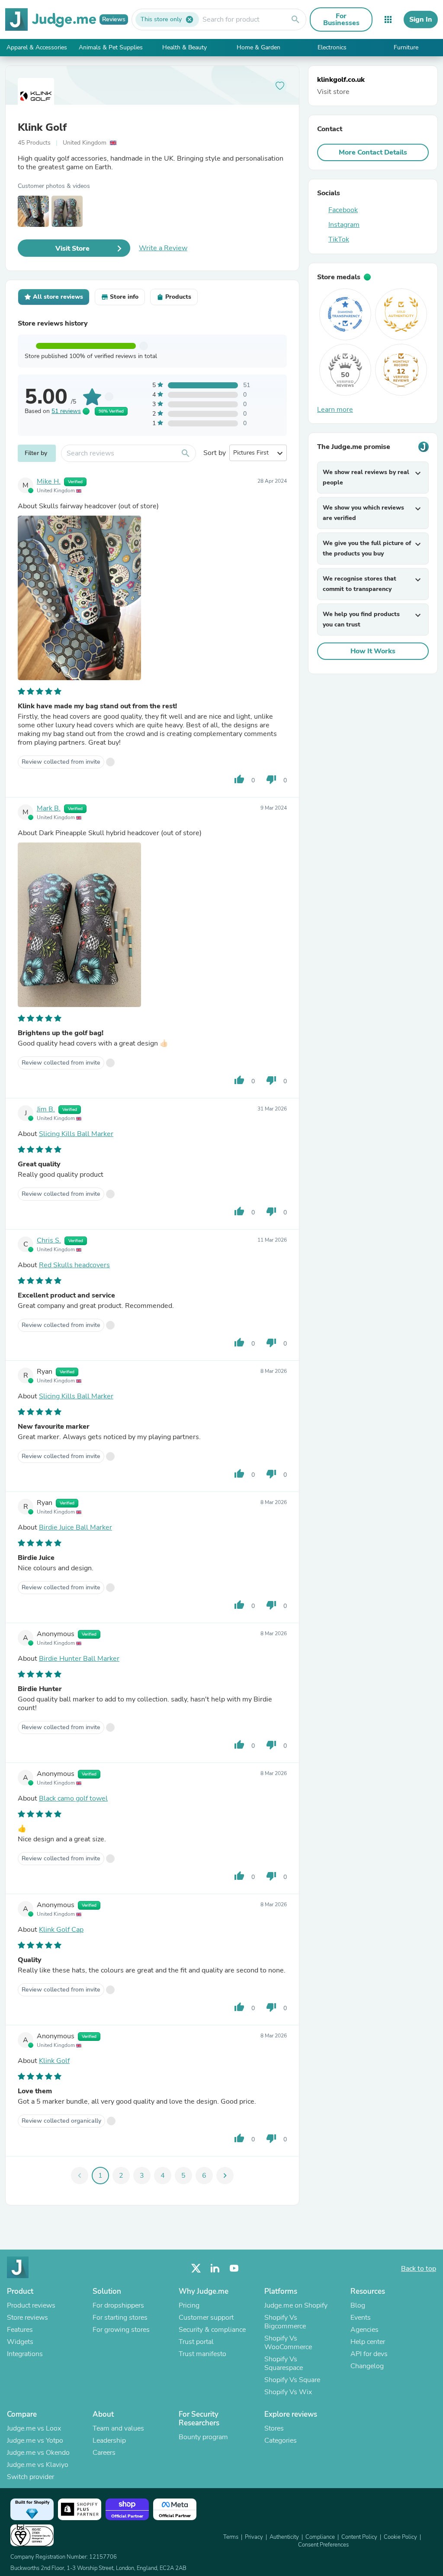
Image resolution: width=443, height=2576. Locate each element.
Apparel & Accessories (37, 47)
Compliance (320, 2537)
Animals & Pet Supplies (111, 47)
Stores (274, 2428)
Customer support (206, 2318)
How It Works (373, 651)
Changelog (367, 2366)
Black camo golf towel (73, 1798)
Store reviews (27, 2318)
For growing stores (121, 2330)
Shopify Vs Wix (288, 2392)
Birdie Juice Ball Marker (75, 1527)
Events (361, 2318)
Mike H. (49, 481)
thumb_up (239, 779)
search (295, 19)
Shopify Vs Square (292, 2380)
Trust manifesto (202, 2354)
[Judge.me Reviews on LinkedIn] (215, 2268)
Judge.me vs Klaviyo (38, 2465)
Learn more (335, 410)
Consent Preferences (323, 2545)
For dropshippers (118, 2305)
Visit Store (72, 249)
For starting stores (120, 2318)
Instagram (344, 225)
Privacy (254, 2537)
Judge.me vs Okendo (38, 2453)
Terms (231, 2537)
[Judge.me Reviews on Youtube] (234, 2268)
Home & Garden (258, 47)
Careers (104, 2453)
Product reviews (31, 2305)
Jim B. (46, 1109)
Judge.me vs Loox (34, 2428)
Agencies (364, 2330)
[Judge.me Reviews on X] (196, 2268)
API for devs (369, 2354)
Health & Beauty (185, 47)
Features (20, 2330)
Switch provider (30, 2477)
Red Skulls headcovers (74, 1265)
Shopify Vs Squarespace (284, 2363)
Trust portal (196, 2342)
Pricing (189, 2305)
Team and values (118, 2428)
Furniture (406, 47)
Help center (368, 2342)
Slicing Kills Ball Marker (76, 1134)
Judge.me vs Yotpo (35, 2440)
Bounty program (203, 2437)
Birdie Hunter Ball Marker (79, 1659)
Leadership (109, 2440)
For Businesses (341, 19)
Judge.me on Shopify (296, 2305)
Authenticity (284, 2537)
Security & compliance (212, 2330)
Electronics (332, 47)
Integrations (25, 2354)
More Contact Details (373, 152)
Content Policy (359, 2537)
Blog (358, 2305)
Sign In (421, 19)
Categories (281, 2440)
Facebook (343, 210)
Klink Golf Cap (61, 1930)
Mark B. (49, 808)
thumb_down (271, 779)
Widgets (20, 2342)
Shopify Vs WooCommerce (288, 2343)
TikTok (339, 239)
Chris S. (49, 1240)
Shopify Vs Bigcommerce (285, 2322)
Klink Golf (42, 127)
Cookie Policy (400, 2537)
